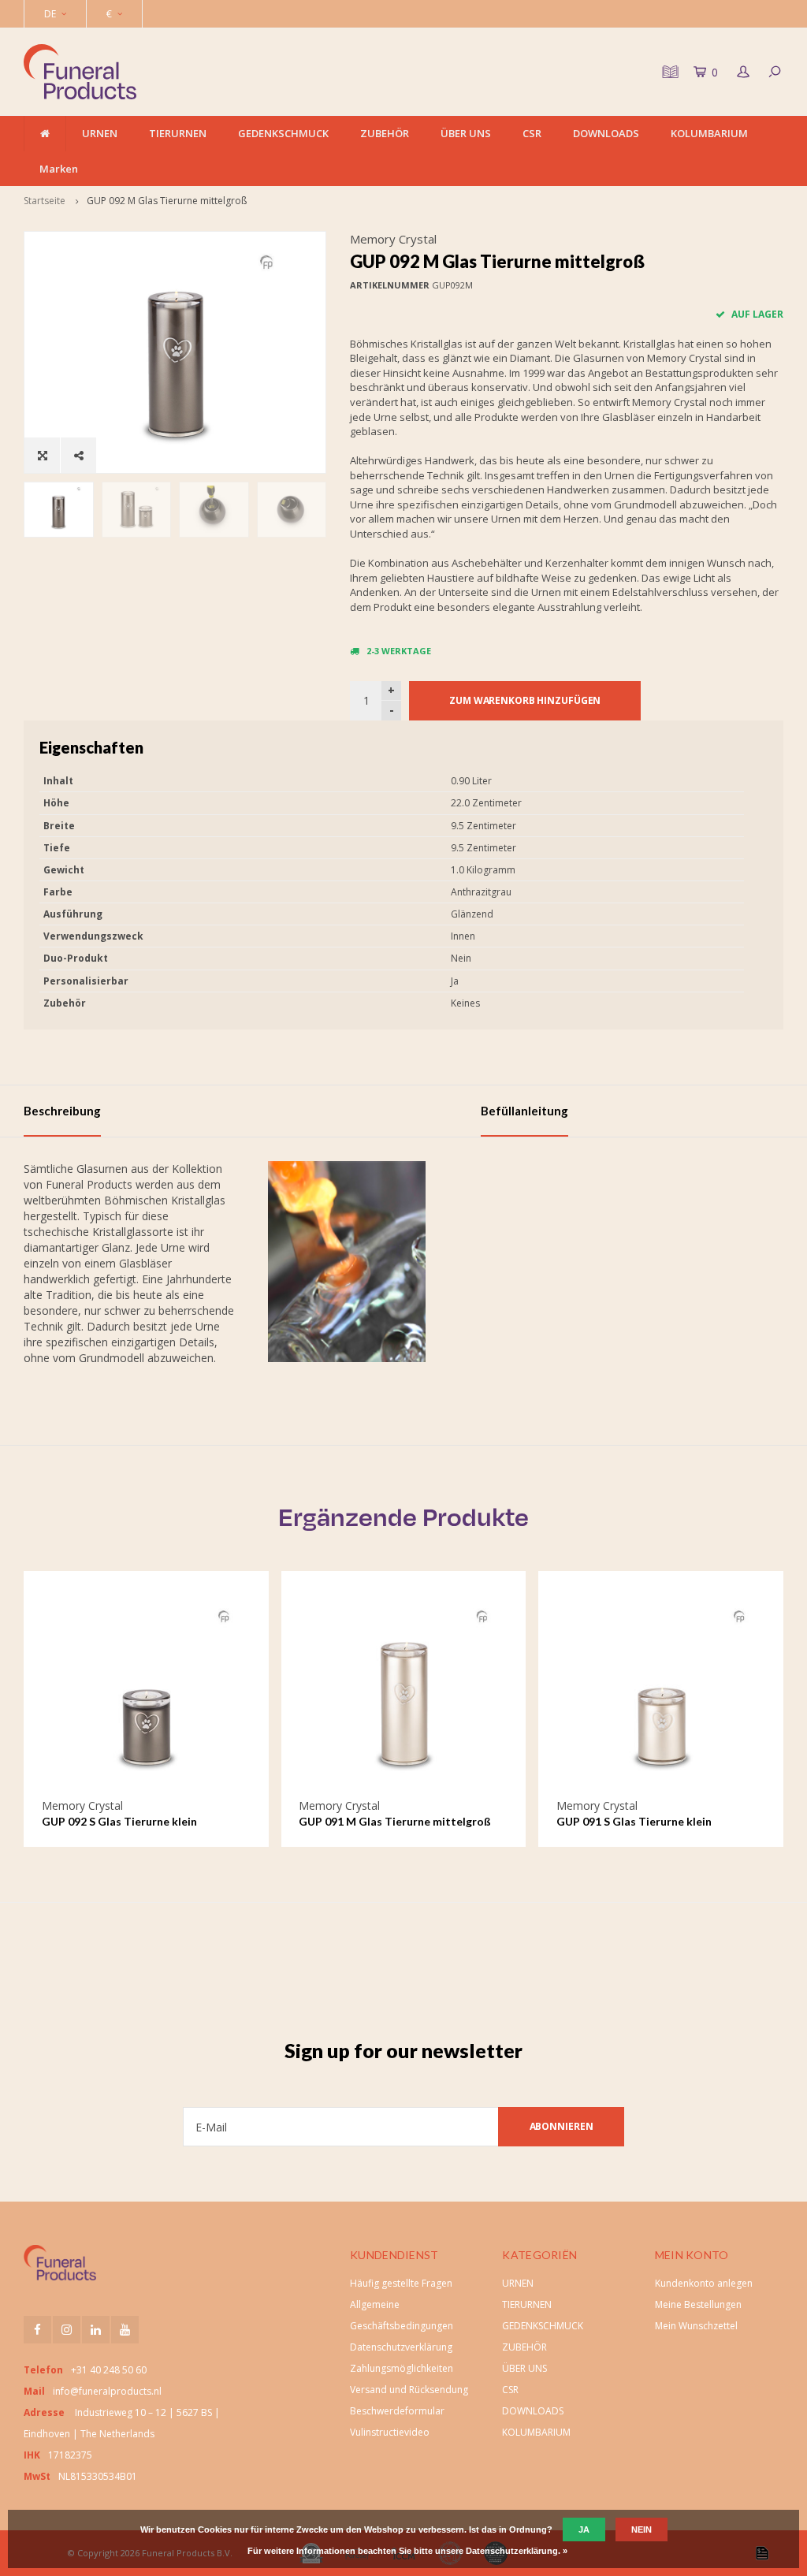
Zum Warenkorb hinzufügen (525, 700)
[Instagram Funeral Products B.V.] (67, 2330)
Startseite (45, 201)
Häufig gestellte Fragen (401, 2283)
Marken (59, 169)
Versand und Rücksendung (409, 2390)
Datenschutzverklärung (401, 2347)
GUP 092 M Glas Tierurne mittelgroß (167, 201)
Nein (642, 2529)
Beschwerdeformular (397, 2411)
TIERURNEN (178, 133)
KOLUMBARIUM (709, 133)
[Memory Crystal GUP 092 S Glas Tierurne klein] (146, 1693)
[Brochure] (668, 72)
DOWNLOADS (606, 133)
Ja (584, 2529)
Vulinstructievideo (390, 2432)
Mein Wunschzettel (696, 2326)
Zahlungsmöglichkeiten (402, 2368)
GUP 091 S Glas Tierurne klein (634, 1821)
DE (50, 14)
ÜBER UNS (466, 133)
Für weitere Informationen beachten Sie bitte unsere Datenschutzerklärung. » (407, 2551)
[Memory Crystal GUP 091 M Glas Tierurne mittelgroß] (403, 1693)
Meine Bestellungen (698, 2304)
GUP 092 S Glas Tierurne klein (119, 1821)
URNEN (100, 133)
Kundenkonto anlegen (704, 2283)
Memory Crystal (393, 239)
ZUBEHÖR (385, 133)
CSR (532, 133)
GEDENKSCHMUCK (283, 133)
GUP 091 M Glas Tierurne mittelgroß (395, 1821)
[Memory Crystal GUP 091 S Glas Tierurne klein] (661, 1693)
